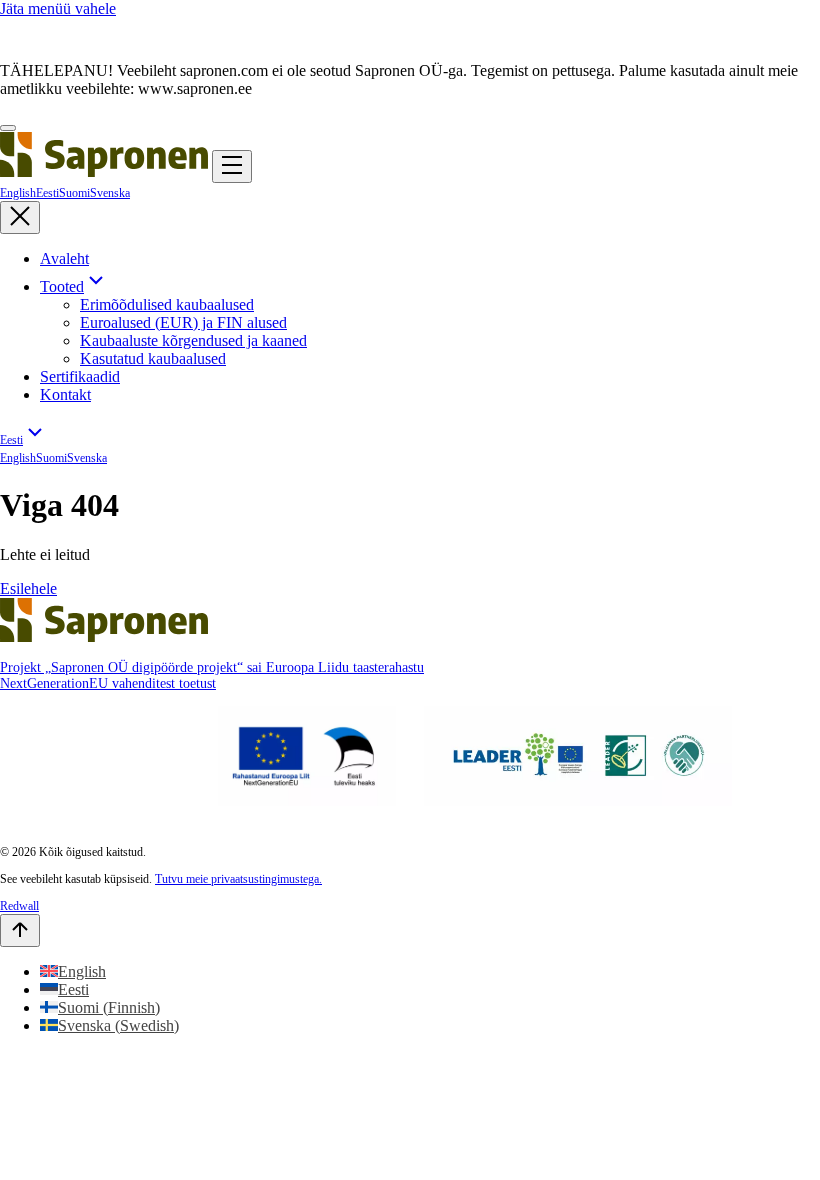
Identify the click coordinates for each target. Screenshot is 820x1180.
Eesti (47, 193)
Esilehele (28, 588)
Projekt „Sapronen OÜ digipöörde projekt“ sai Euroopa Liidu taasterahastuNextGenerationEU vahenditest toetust (212, 675)
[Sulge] (8, 128)
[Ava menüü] (232, 166)
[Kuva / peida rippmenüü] (96, 286)
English (18, 193)
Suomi (74, 193)
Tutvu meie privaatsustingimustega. (238, 879)
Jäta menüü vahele (58, 8)
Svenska (110, 193)
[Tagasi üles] (20, 930)
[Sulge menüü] (20, 217)
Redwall (19, 906)
